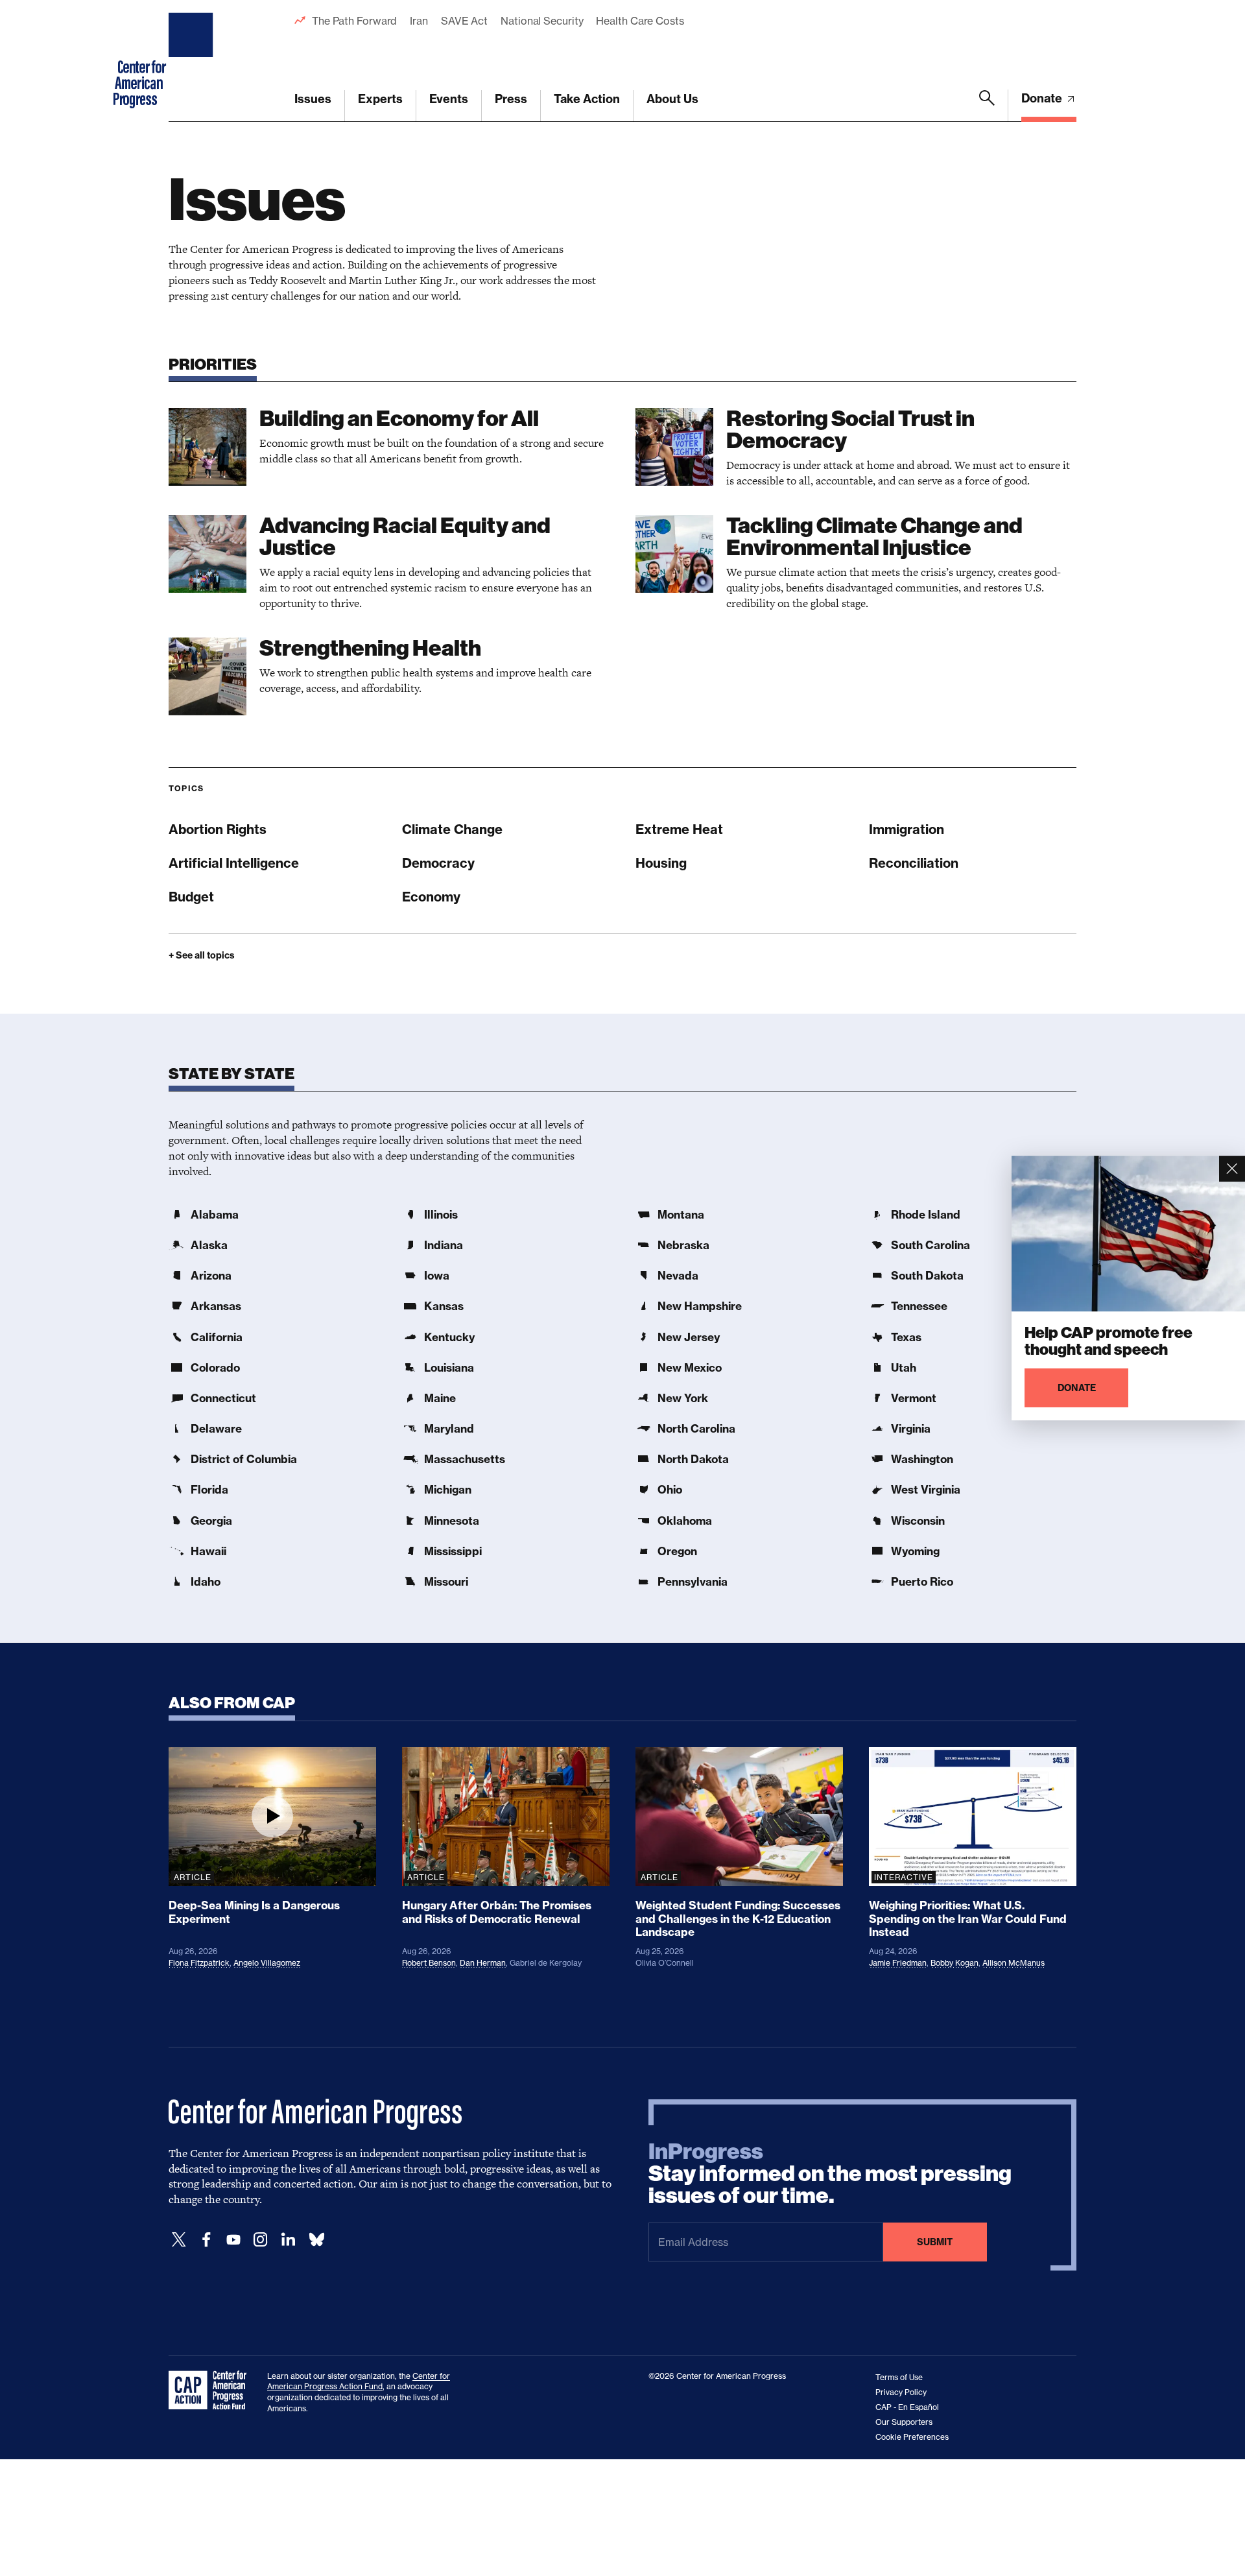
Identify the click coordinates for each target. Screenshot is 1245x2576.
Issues (313, 99)
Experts (380, 99)
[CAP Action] (211, 2391)
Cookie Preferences (912, 2437)
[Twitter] (179, 2240)
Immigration (907, 829)
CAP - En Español (907, 2407)
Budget (191, 897)
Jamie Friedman (898, 1963)
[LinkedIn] (288, 2240)
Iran (419, 21)
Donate (1043, 98)
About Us (672, 99)
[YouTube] (233, 2240)
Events (449, 99)
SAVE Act (464, 21)
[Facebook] (206, 2240)
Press (511, 99)
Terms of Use (899, 2377)
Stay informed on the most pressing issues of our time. (830, 2174)
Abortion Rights (218, 829)
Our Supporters (904, 2422)
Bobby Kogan (954, 1963)
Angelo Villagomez (267, 1963)
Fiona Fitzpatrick (199, 1963)
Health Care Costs (640, 21)
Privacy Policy (901, 2392)
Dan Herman (483, 1963)
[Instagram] (261, 2240)
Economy (431, 897)
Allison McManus (1014, 1963)
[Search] (987, 106)
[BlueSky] (316, 2240)
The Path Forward (354, 21)
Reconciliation (914, 863)
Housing (661, 863)
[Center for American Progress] (193, 61)
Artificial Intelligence (234, 863)
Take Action (587, 99)
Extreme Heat (679, 829)
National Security (542, 21)
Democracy (438, 863)
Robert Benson (429, 1963)
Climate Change (452, 829)
